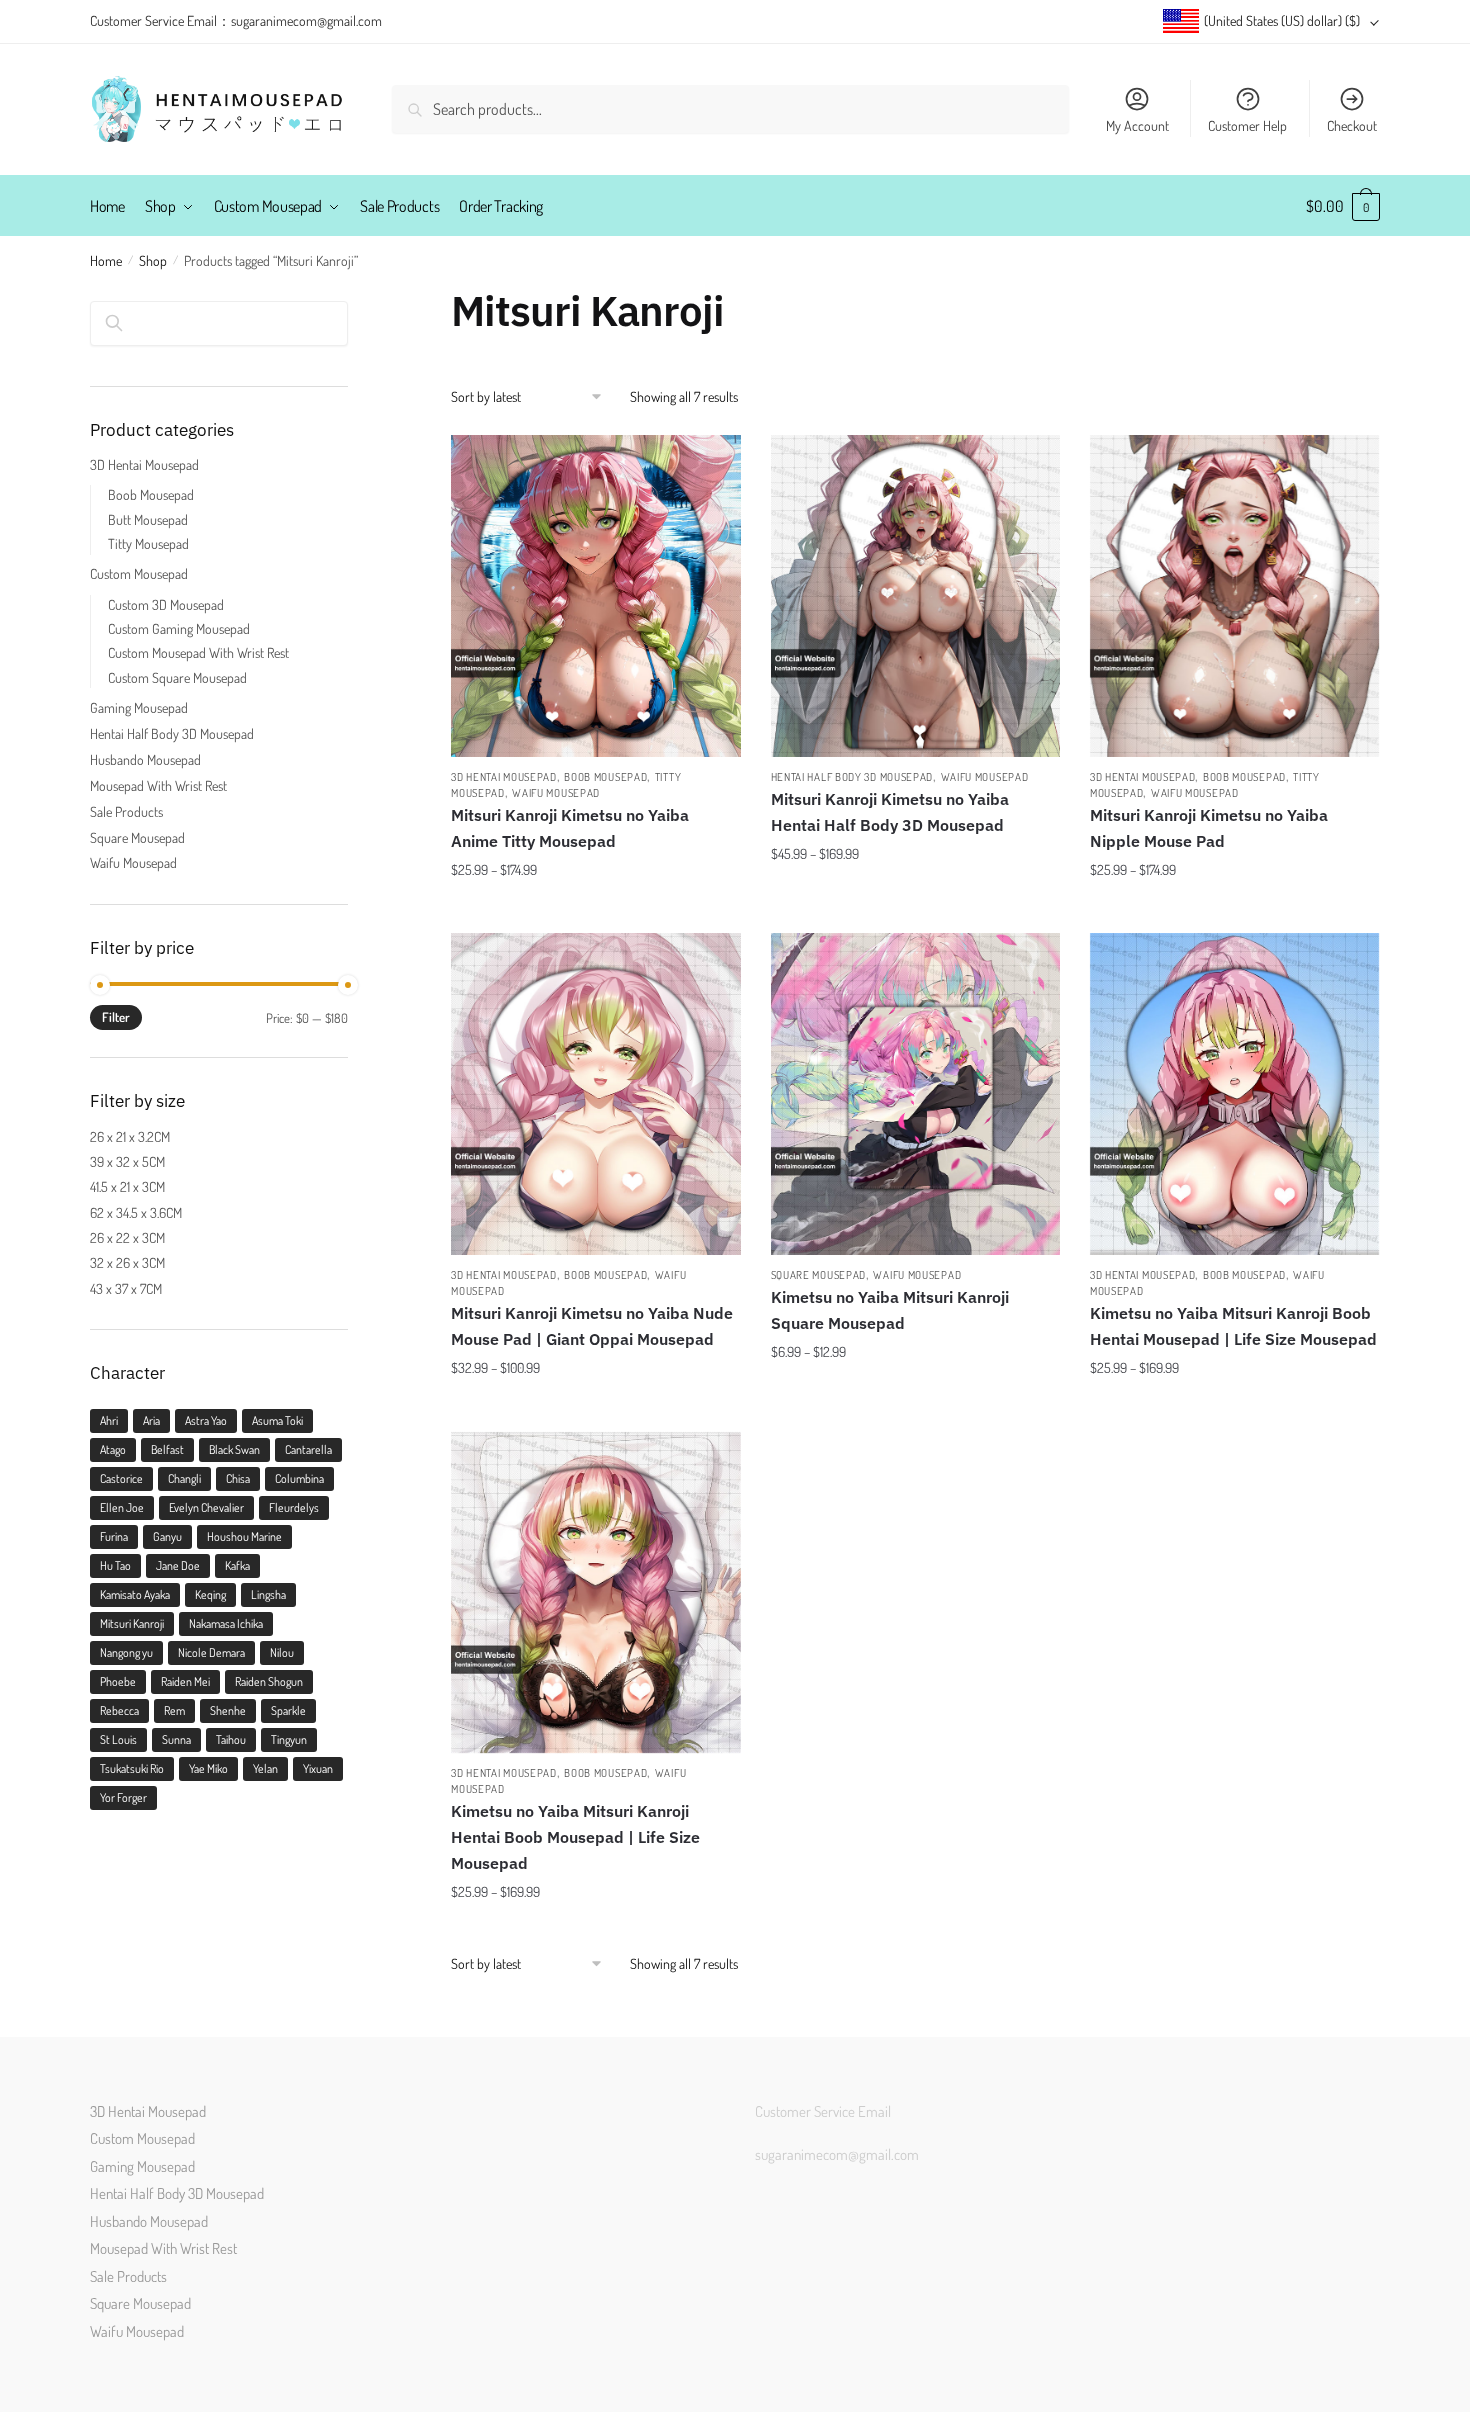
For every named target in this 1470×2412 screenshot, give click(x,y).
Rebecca (119, 1710)
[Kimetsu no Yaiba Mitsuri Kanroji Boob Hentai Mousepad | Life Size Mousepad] (1234, 1094)
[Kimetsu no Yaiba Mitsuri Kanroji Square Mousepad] (915, 1094)
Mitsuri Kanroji (132, 1623)
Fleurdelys (294, 1507)
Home (106, 260)
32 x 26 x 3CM (127, 1262)
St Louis (118, 1739)
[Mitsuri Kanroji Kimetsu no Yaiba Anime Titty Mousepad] (595, 596)
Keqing (210, 1594)
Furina (114, 1536)
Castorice (121, 1478)
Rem (174, 1710)
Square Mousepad (819, 1275)
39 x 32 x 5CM (127, 1161)
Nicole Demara (211, 1652)
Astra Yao (206, 1420)
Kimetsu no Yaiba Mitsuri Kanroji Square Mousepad (890, 1310)
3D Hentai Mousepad (504, 777)
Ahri (109, 1420)
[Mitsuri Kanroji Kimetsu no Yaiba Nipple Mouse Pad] (1234, 596)
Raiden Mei (185, 1681)
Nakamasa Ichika (226, 1623)
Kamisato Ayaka (135, 1594)
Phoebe (118, 1681)
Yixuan (318, 1768)
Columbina (299, 1478)
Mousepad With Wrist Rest (158, 785)
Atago (113, 1449)
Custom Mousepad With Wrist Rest (198, 652)
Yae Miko (208, 1768)
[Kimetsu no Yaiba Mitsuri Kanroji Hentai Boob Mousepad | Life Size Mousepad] (595, 1593)
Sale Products (126, 811)
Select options (596, 909)
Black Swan (234, 1449)
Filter (116, 1017)
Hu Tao (115, 1565)
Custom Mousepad (139, 573)
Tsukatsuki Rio (132, 1768)
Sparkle (288, 1710)
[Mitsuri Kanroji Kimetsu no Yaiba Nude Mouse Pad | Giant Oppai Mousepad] (595, 1094)
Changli (184, 1478)
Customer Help (1247, 125)
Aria (151, 1420)
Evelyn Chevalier (206, 1507)
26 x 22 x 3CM (127, 1237)
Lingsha (268, 1594)
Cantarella (308, 1449)
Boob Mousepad (605, 777)
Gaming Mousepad (139, 707)
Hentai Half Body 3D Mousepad (852, 777)
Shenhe (228, 1710)
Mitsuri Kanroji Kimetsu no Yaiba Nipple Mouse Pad (1209, 828)
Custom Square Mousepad (177, 677)
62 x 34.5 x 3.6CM (136, 1212)
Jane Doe (178, 1565)
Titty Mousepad (148, 543)
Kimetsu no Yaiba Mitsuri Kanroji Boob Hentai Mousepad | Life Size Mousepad (1233, 1326)
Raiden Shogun (269, 1681)
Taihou (231, 1739)
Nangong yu (126, 1652)
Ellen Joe (122, 1507)
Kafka (237, 1565)
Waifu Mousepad (556, 793)
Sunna (176, 1739)
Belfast (167, 1449)
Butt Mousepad (148, 519)
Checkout (1352, 125)
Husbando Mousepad (145, 759)
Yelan (265, 1768)
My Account (1137, 125)
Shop (153, 260)
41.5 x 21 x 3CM (127, 1186)
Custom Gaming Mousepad (179, 628)
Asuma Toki (277, 1420)
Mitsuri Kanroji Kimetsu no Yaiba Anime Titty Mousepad (570, 828)
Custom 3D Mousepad (166, 604)
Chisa (238, 1478)
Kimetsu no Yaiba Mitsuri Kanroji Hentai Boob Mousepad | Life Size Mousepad (575, 1837)
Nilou (282, 1652)
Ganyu (167, 1536)
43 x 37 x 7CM (126, 1288)
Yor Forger (123, 1797)
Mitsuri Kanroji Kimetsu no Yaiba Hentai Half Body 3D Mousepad (890, 812)
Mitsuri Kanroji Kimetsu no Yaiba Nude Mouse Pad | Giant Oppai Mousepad (592, 1326)
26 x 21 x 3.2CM (130, 1136)
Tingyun (289, 1739)
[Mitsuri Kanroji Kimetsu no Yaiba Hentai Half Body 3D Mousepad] (915, 596)
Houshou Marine (244, 1536)
